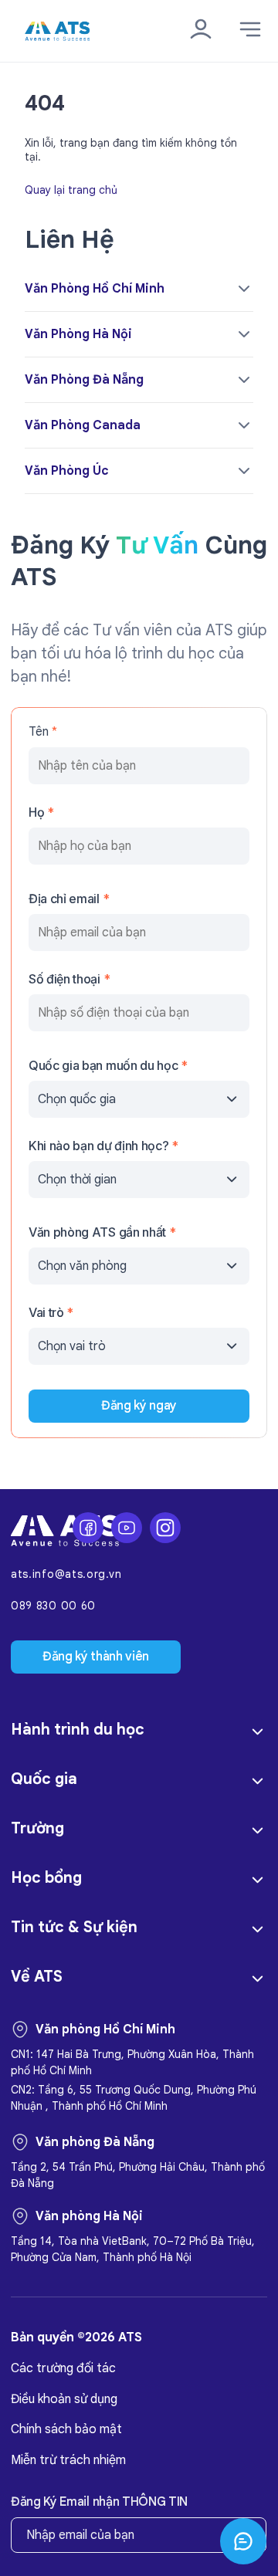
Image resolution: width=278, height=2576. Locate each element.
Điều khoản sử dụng (64, 2399)
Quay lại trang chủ (71, 189)
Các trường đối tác (63, 2368)
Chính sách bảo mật (66, 2429)
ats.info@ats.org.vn (66, 1574)
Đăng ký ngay (139, 1406)
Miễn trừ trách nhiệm (68, 2460)
